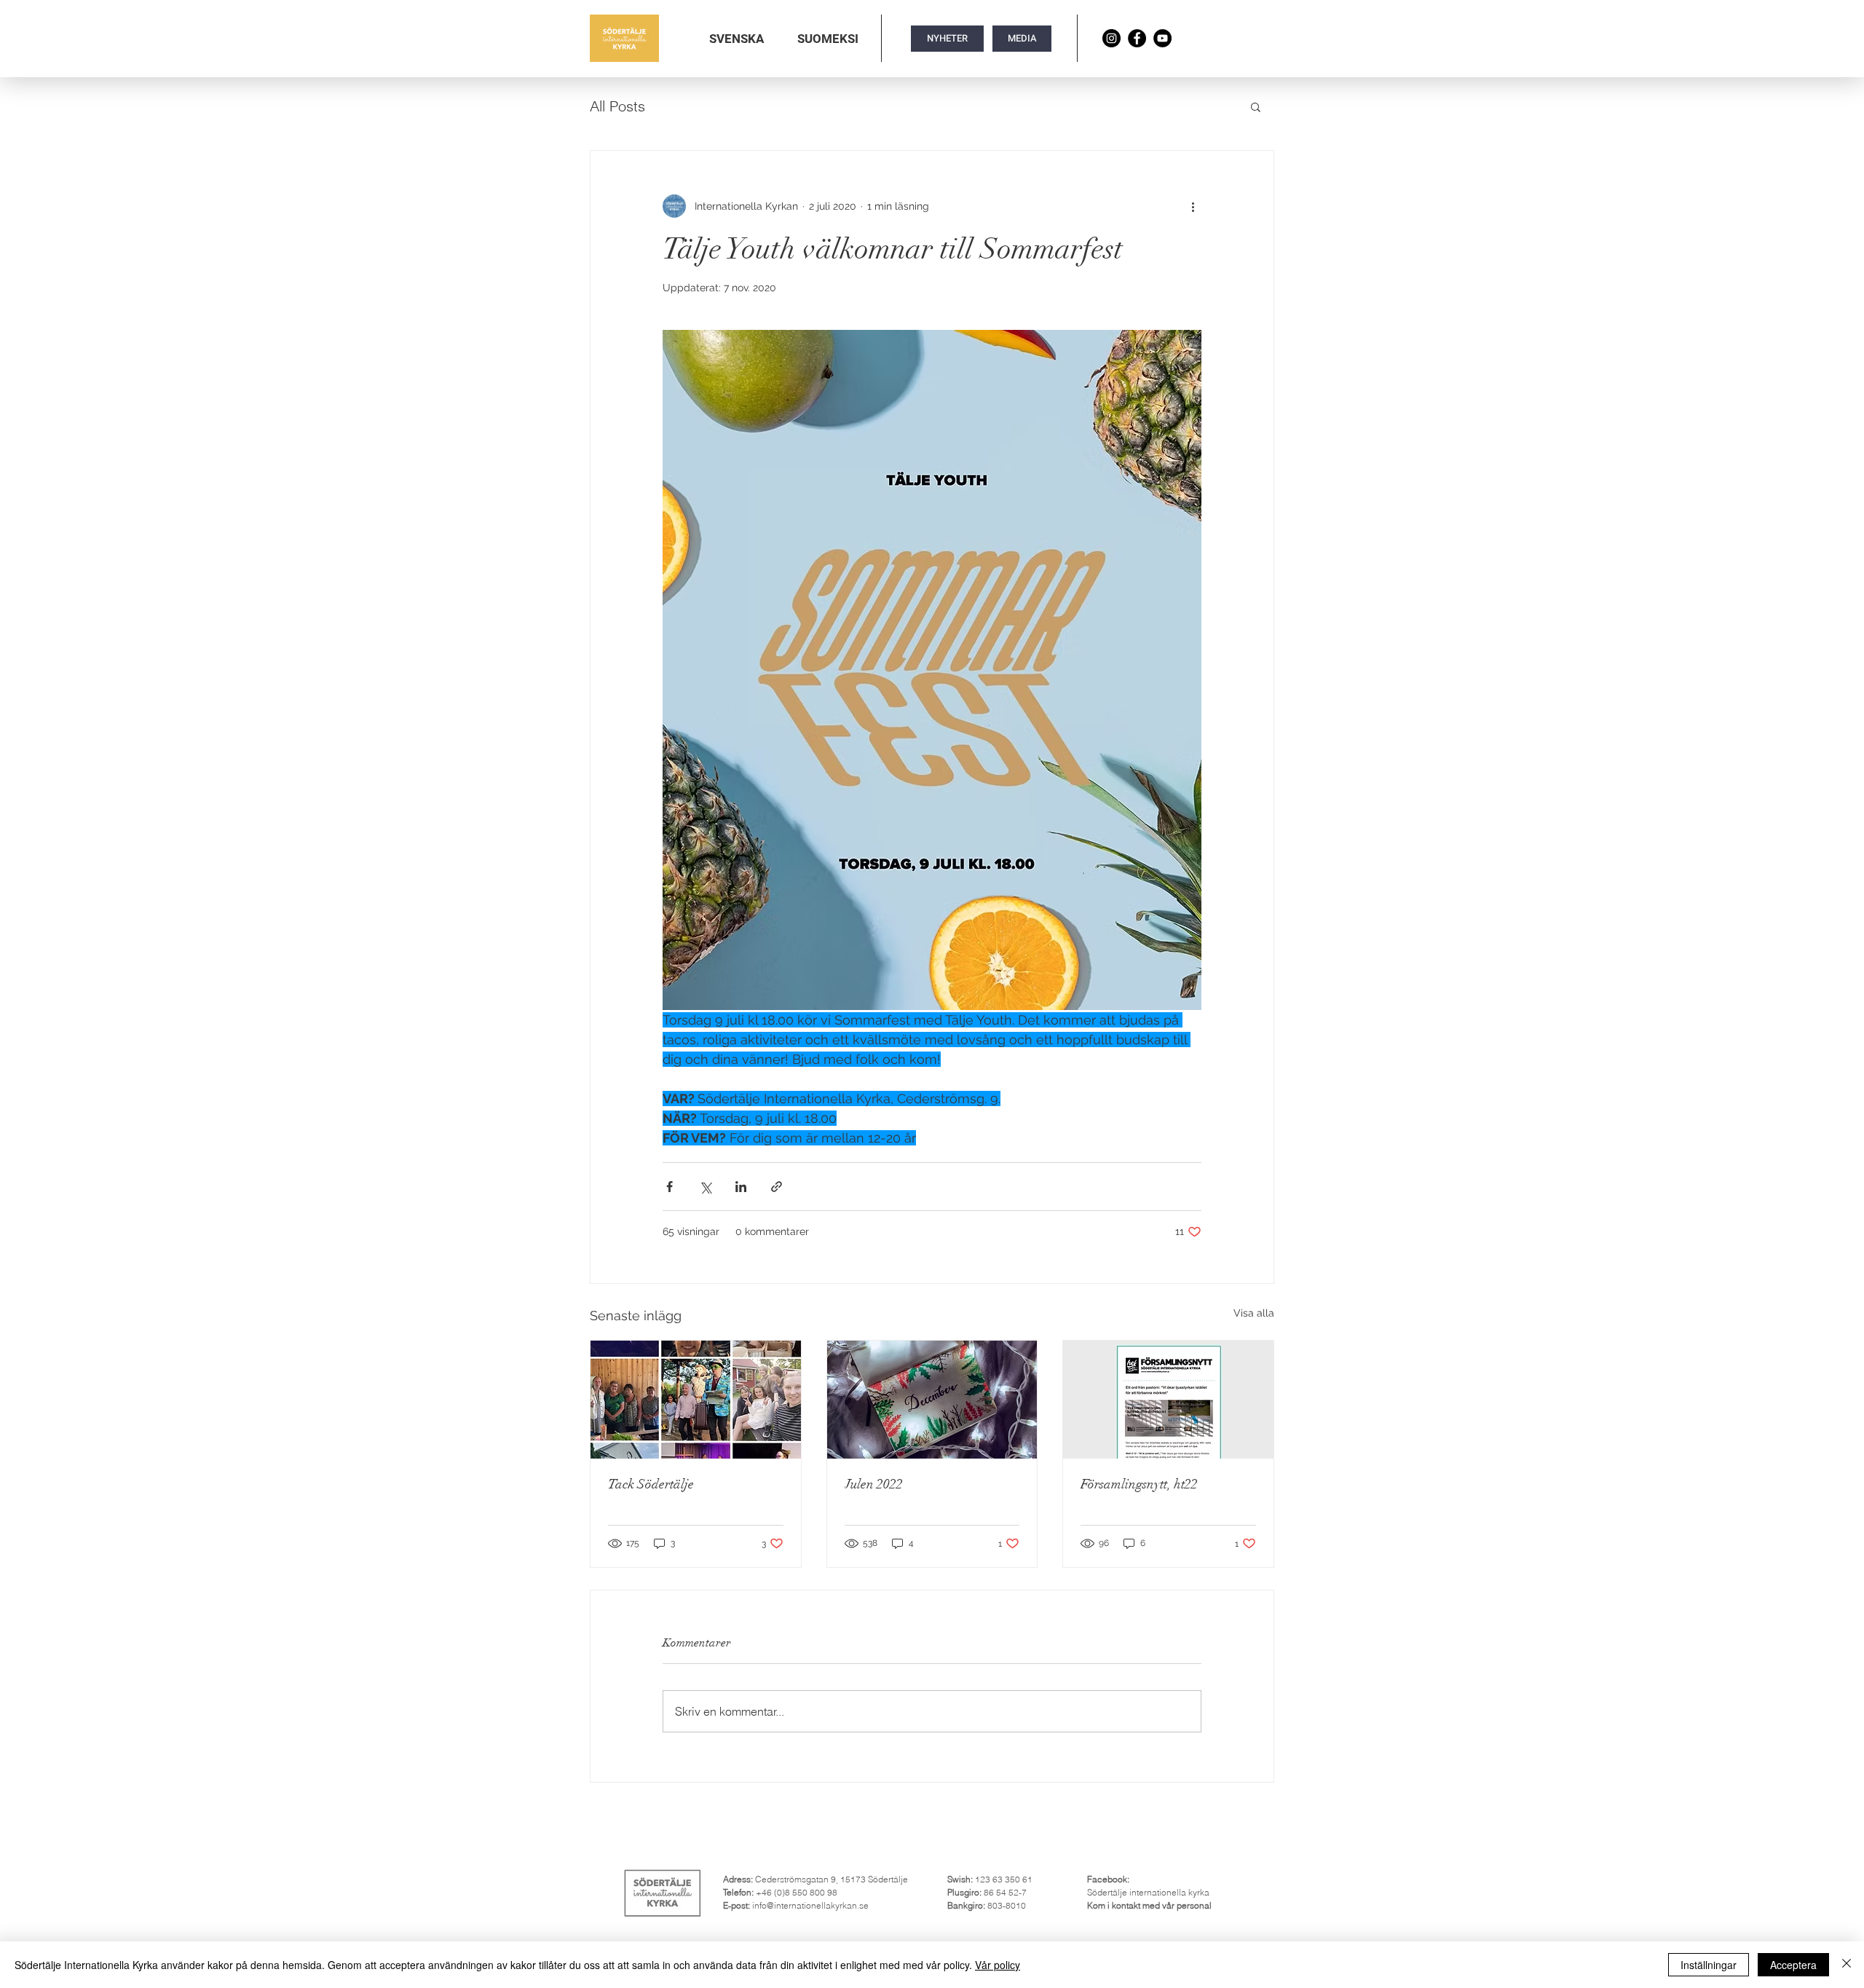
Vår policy (998, 1965)
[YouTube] (1162, 38)
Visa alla (1254, 1313)
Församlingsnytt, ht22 (1139, 1484)
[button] (736, 39)
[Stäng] (1847, 1965)
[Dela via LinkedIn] (741, 1187)
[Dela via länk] (777, 1187)
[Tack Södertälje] (696, 1400)
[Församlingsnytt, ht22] (1168, 1400)
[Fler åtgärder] (1193, 206)
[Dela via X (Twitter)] (705, 1187)
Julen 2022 (874, 1484)
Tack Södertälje (651, 1484)
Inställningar (1709, 1965)
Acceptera (1793, 1965)
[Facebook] (1137, 38)
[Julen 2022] (932, 1400)
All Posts (617, 106)
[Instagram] (1111, 38)
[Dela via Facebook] (670, 1187)
